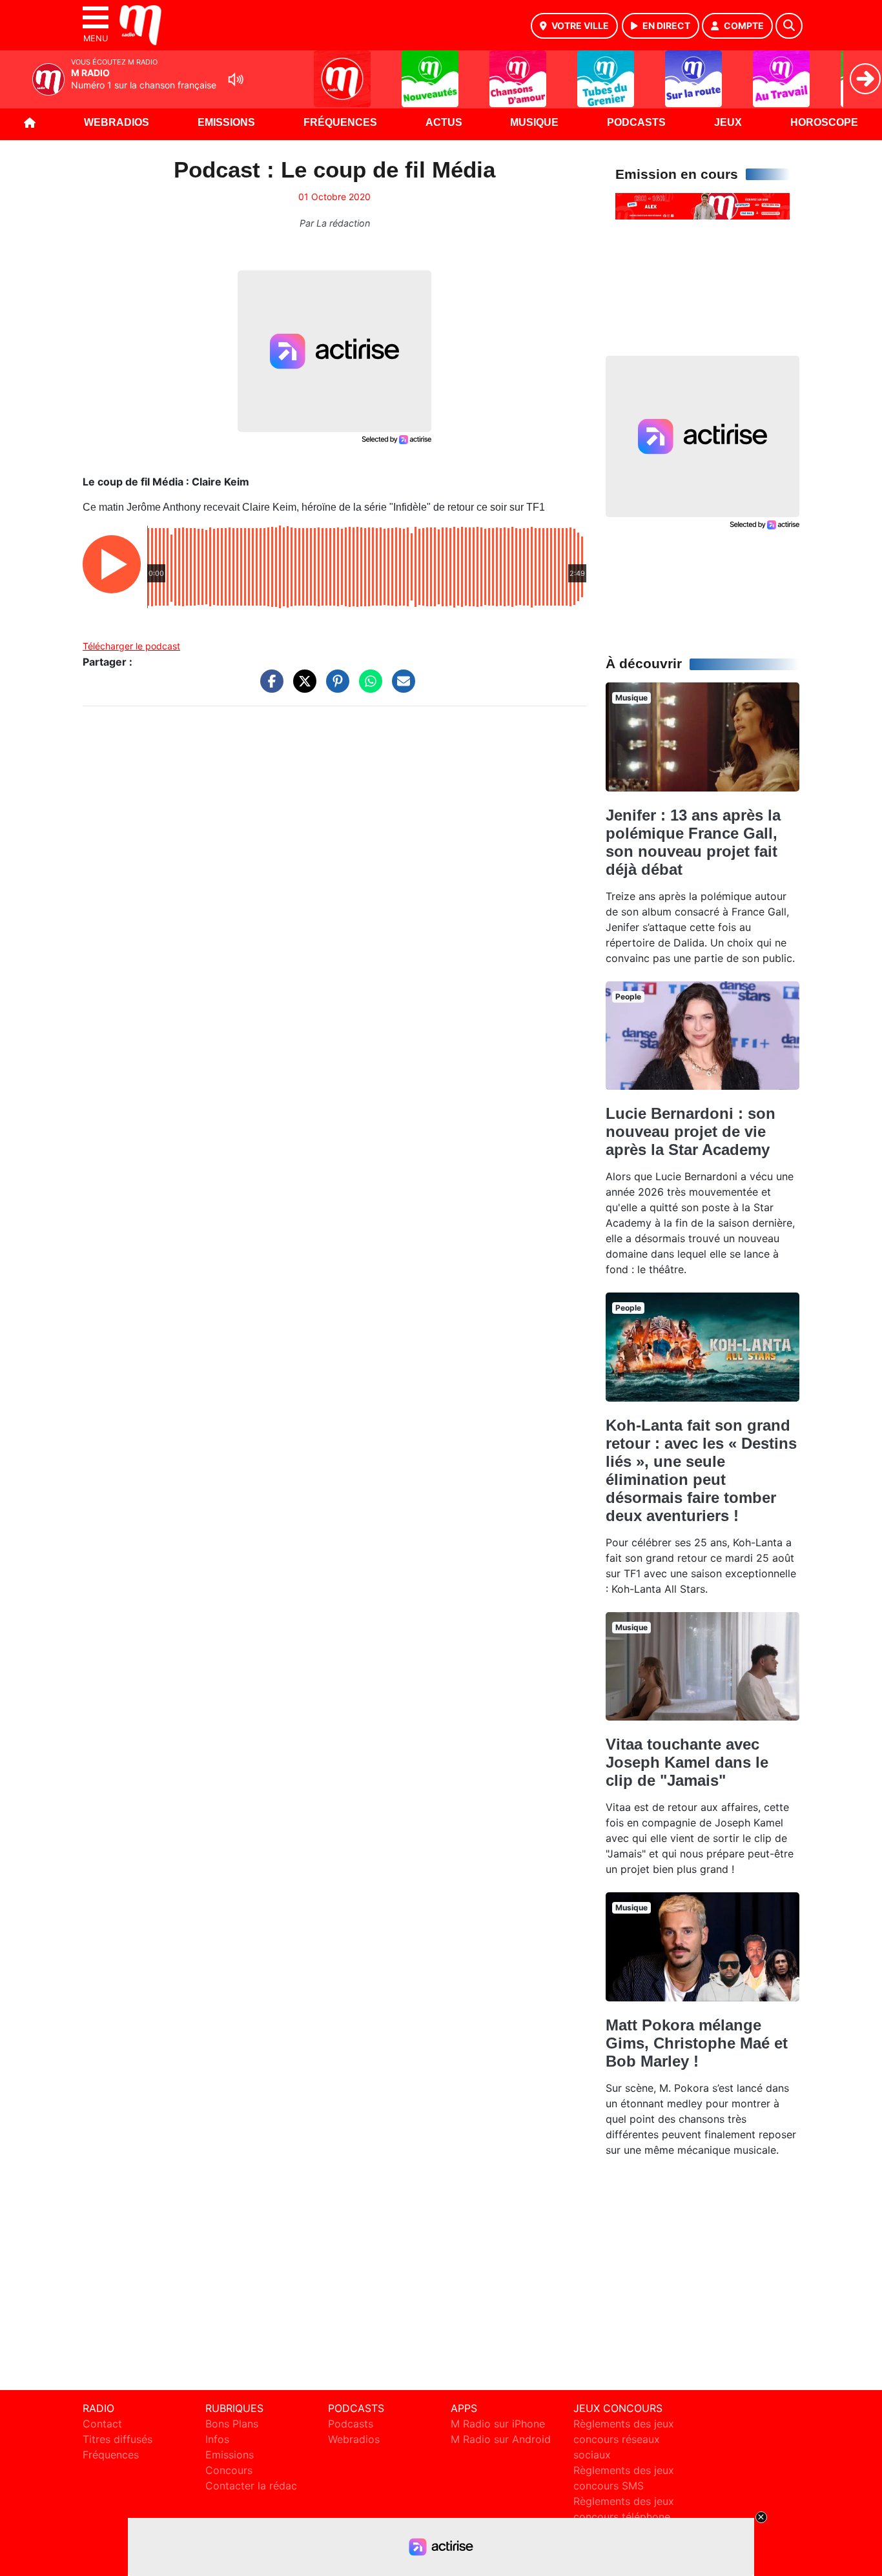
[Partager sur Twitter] (302, 688)
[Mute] (236, 79)
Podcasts (636, 122)
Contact (102, 2424)
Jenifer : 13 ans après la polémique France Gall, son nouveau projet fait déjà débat (693, 842)
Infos (217, 2439)
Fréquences (340, 122)
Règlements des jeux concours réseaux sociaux (624, 2439)
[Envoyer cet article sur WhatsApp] (367, 688)
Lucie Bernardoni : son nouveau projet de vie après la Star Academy (691, 1131)
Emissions (226, 122)
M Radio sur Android (501, 2439)
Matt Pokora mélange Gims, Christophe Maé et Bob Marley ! (697, 2043)
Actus (444, 122)
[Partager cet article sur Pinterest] (334, 688)
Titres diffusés (118, 2439)
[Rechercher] (789, 26)
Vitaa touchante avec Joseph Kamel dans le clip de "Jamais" (687, 1762)
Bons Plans (232, 2424)
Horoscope (824, 122)
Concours (229, 2470)
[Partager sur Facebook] (269, 688)
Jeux (728, 122)
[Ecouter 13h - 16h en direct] (703, 205)
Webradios (117, 122)
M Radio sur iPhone (498, 2424)
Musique (534, 122)
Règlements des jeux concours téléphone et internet (624, 2517)
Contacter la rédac (251, 2486)
